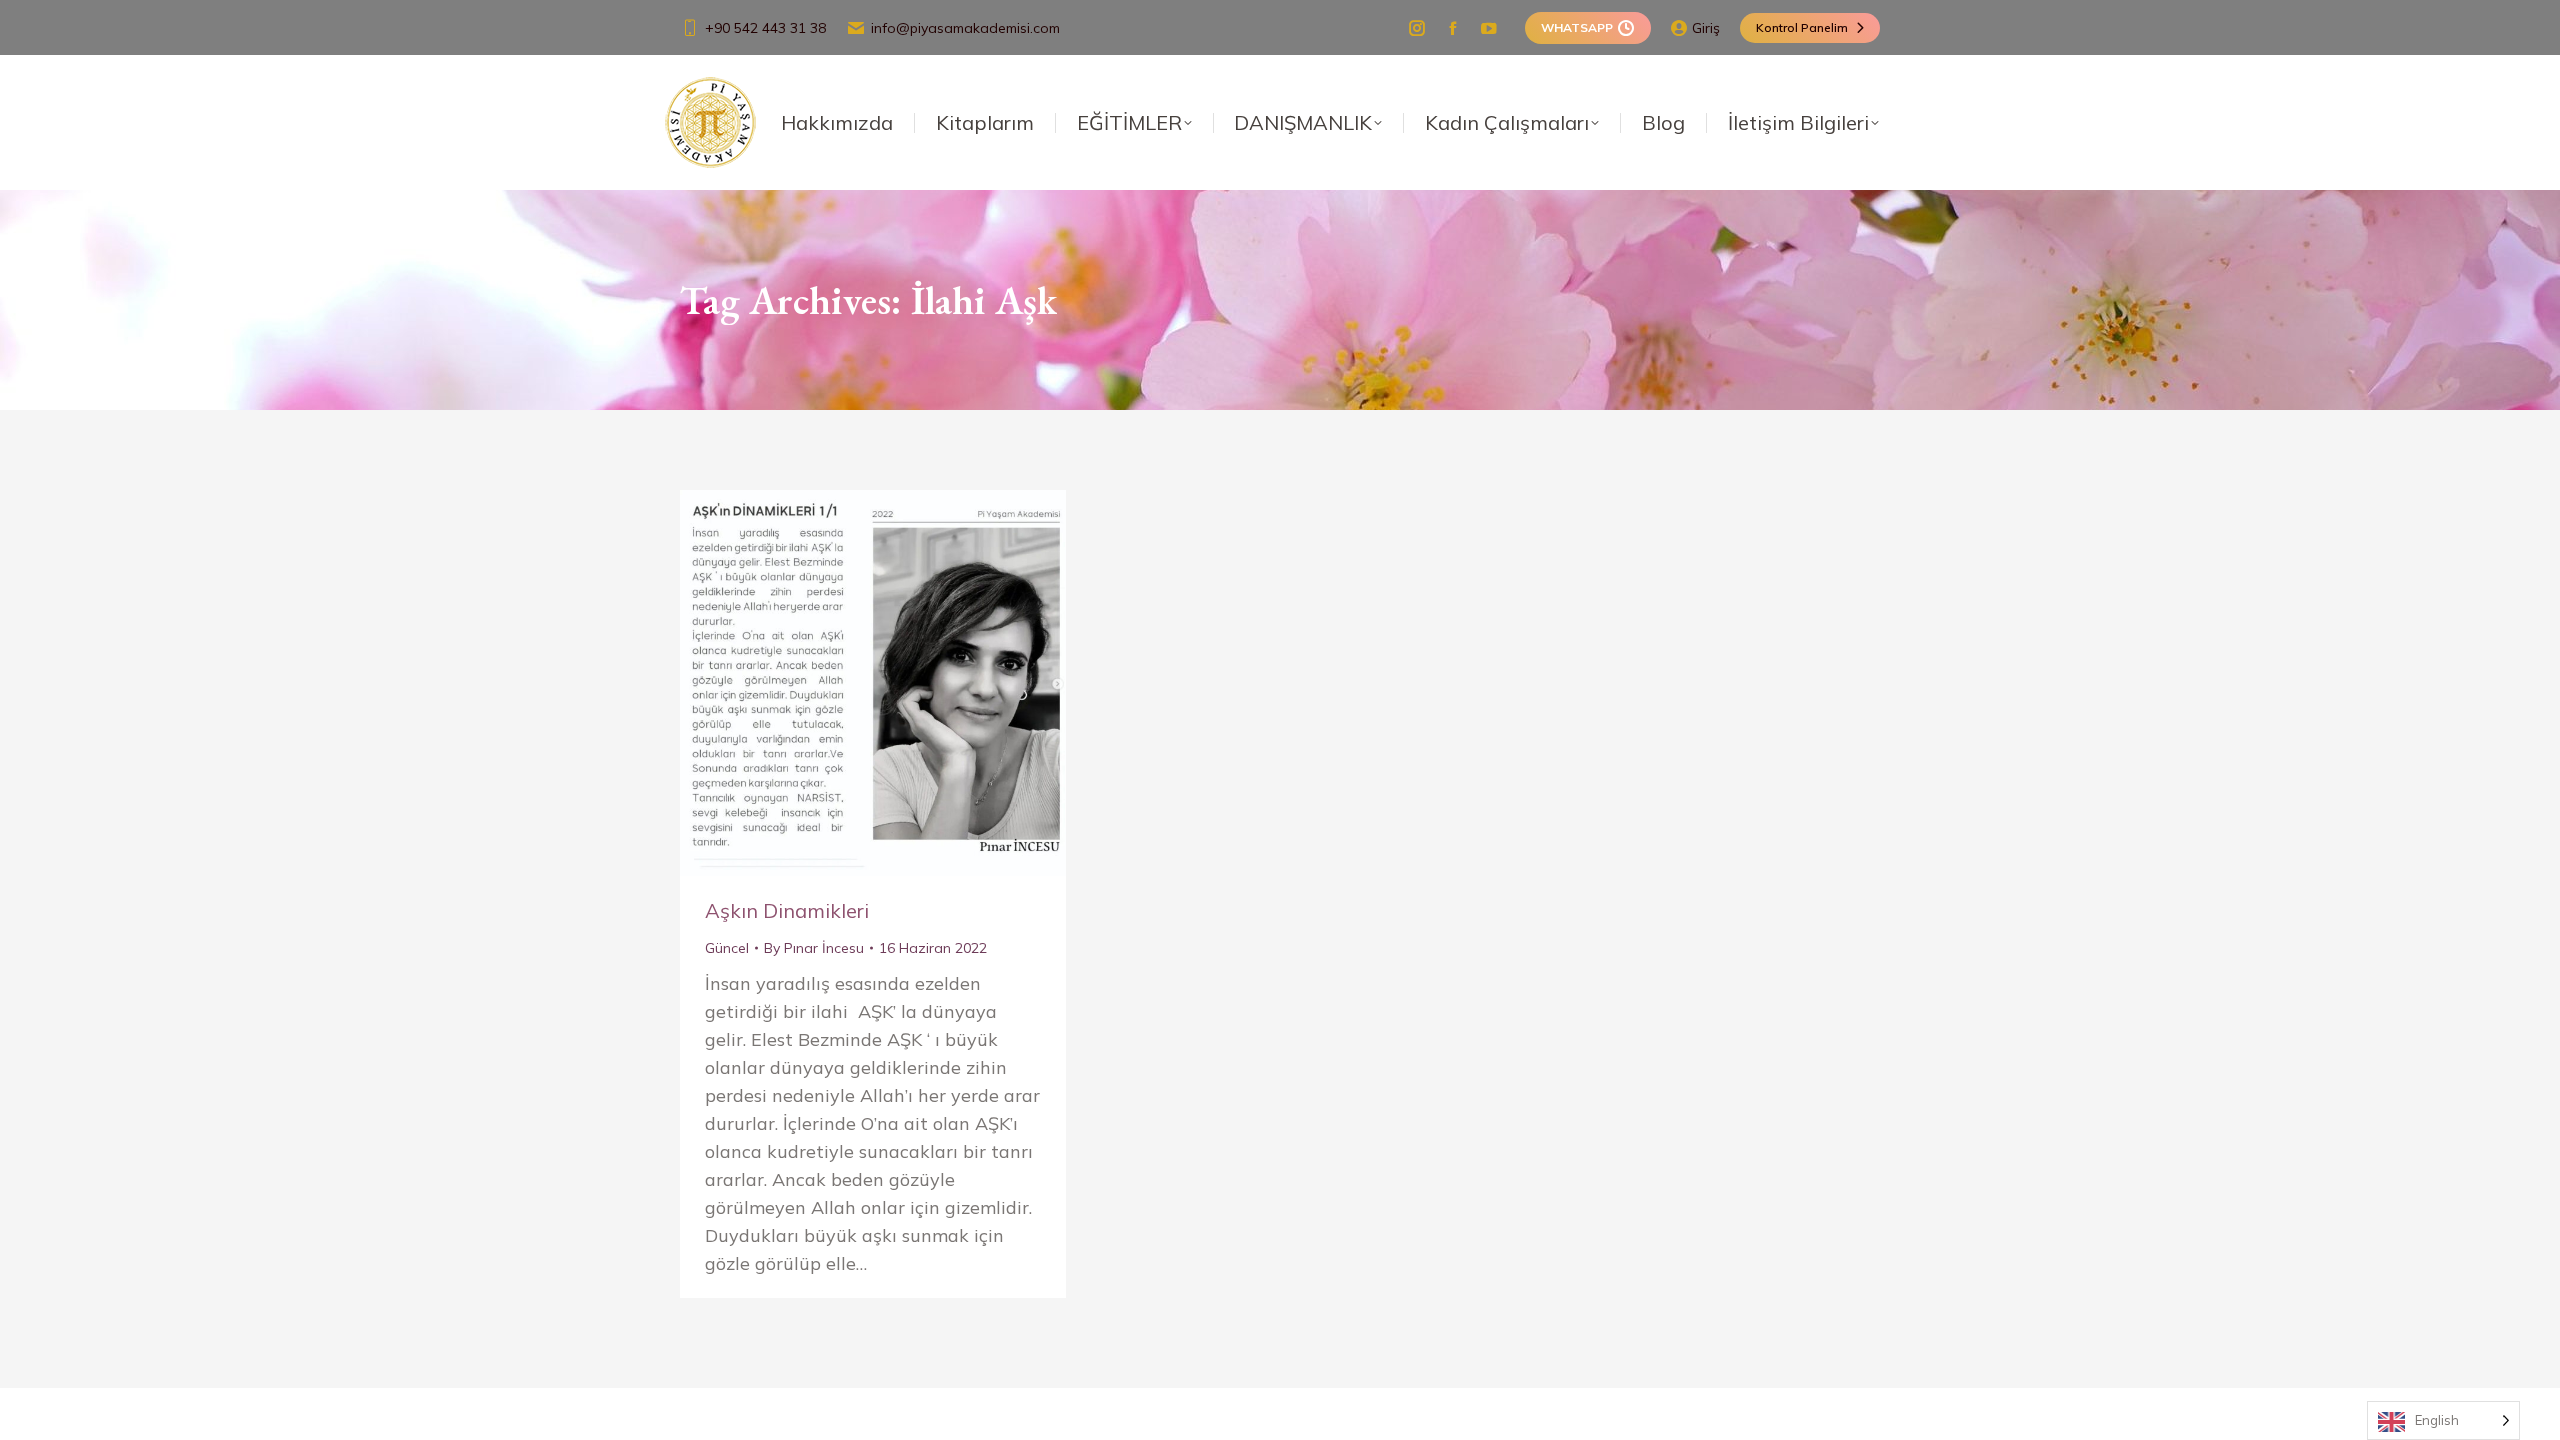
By (814, 948)
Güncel (727, 948)
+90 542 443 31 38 (765, 28)
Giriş (1706, 28)
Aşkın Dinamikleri (787, 910)
